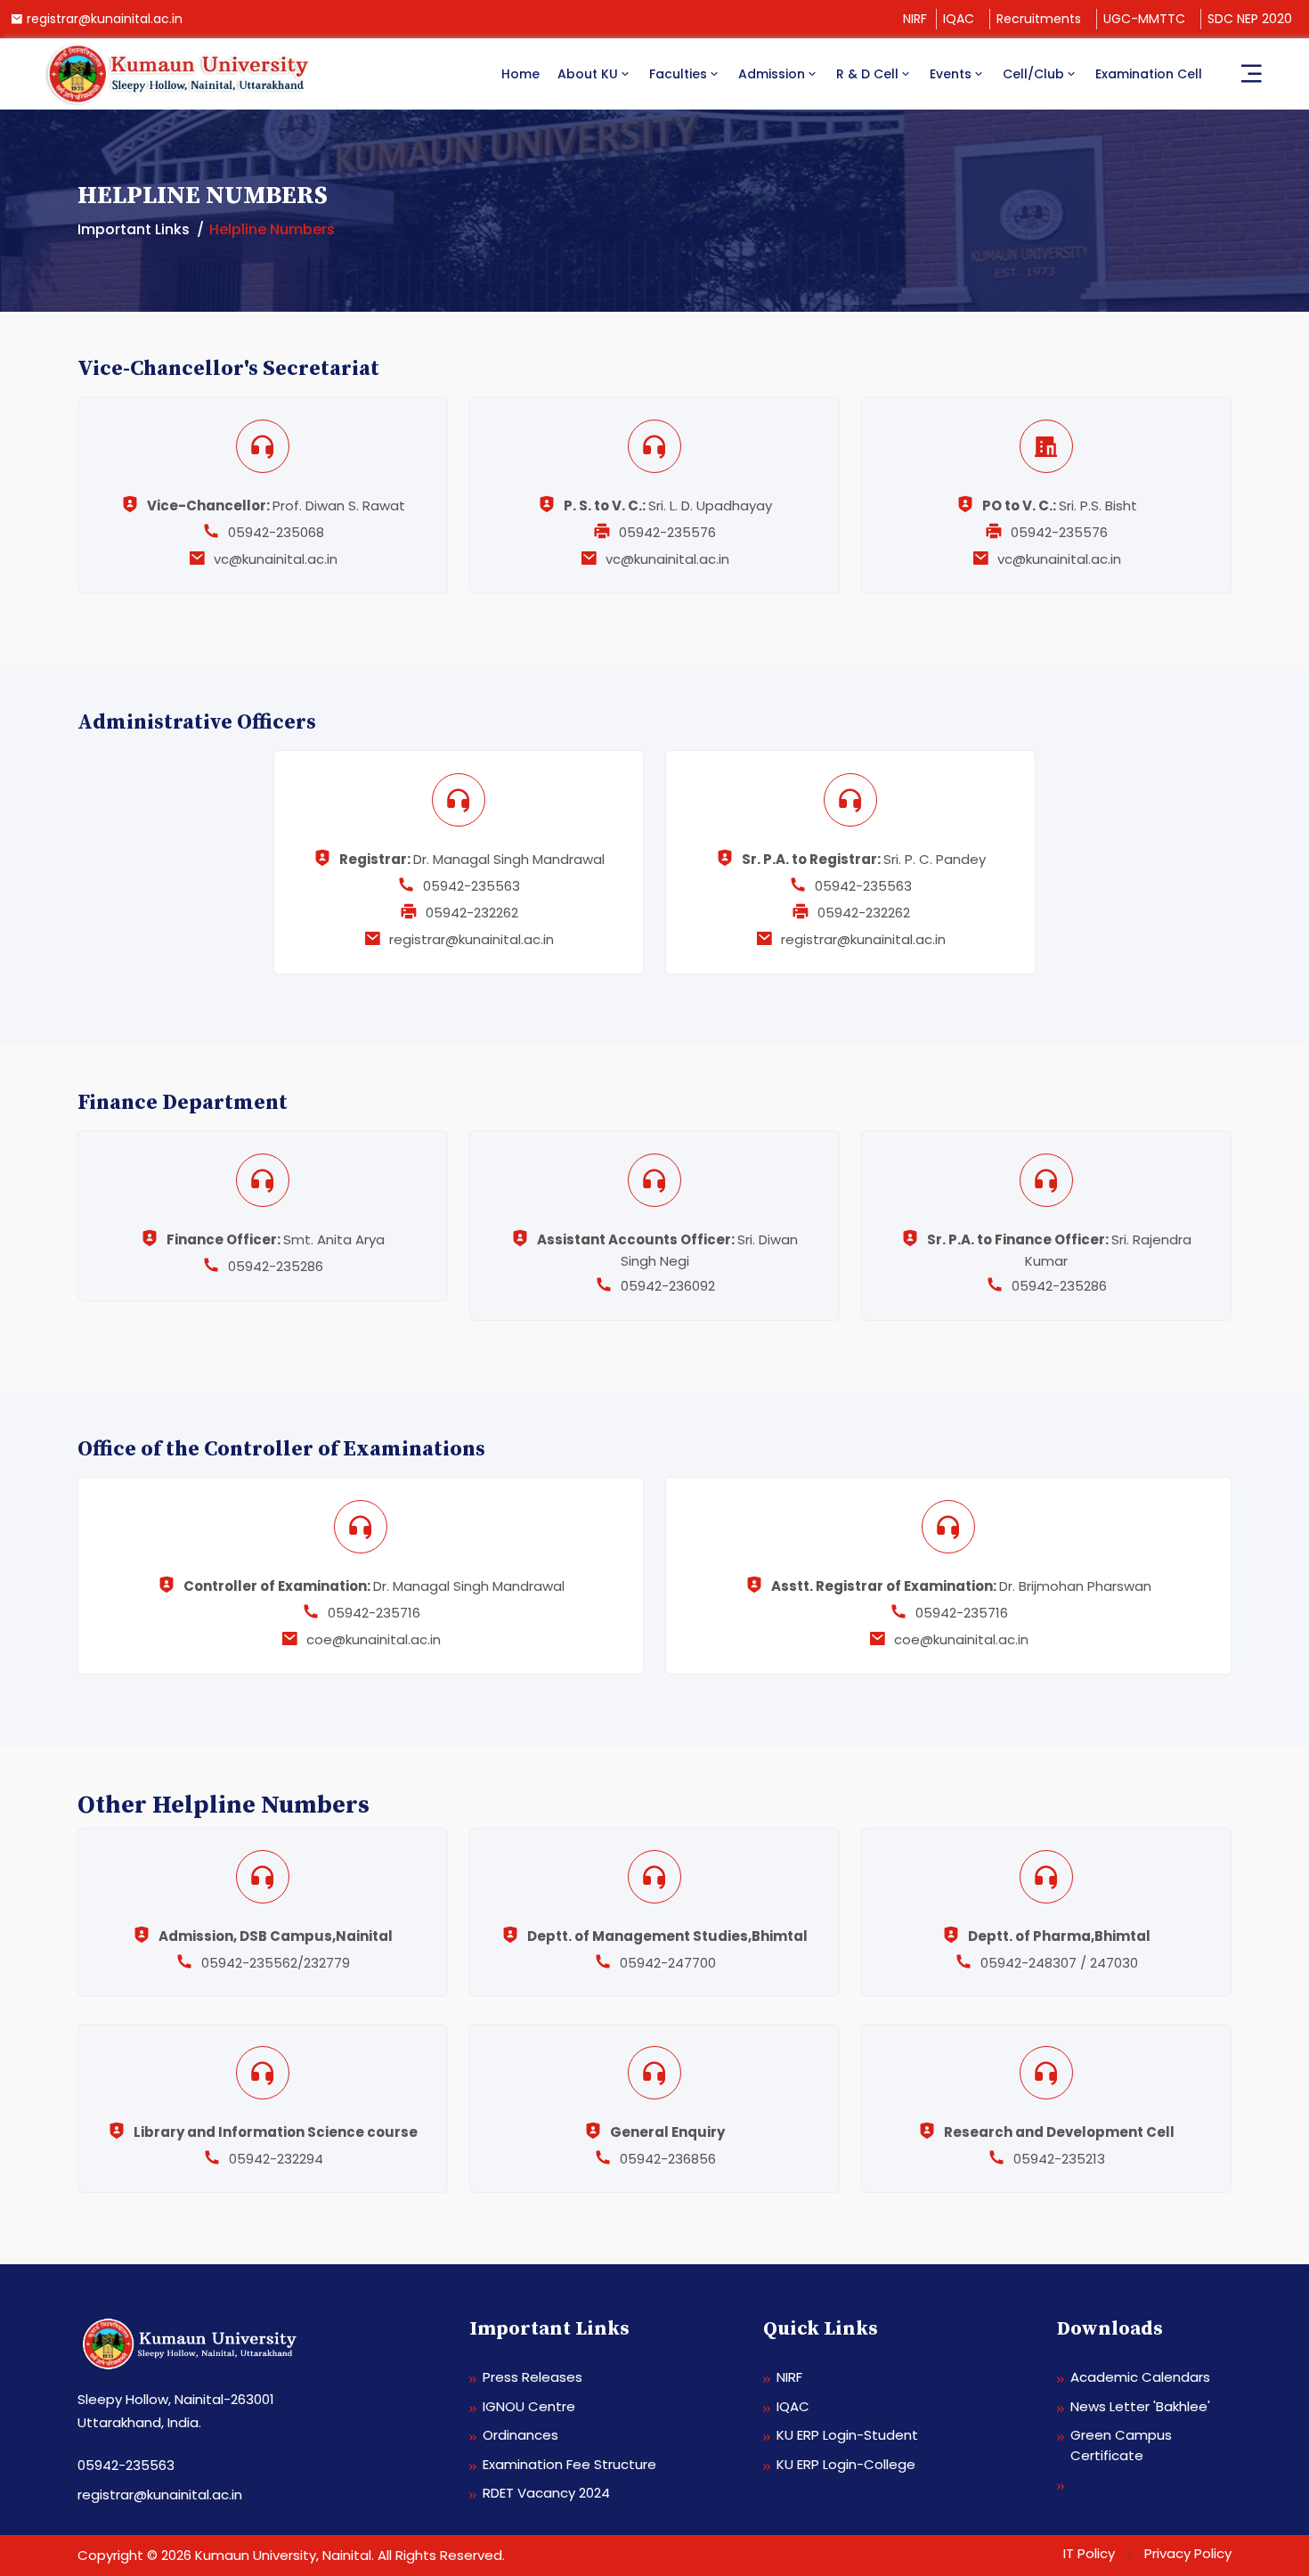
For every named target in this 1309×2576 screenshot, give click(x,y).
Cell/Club (1033, 74)
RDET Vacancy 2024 (546, 2493)
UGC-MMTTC (1144, 19)
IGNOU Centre (529, 2406)
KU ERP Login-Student (847, 2435)
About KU (588, 74)
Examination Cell (1149, 74)
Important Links (134, 229)
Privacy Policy (1188, 2553)
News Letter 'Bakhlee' (1140, 2406)
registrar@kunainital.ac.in (105, 19)
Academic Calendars (1140, 2377)
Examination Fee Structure (569, 2464)
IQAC (959, 19)
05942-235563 (126, 2465)
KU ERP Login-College (846, 2464)
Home (520, 74)
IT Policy (1089, 2553)
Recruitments (1039, 19)
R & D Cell (867, 74)
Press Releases (533, 2377)
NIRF (915, 19)
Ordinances (520, 2435)
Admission (772, 74)
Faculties (678, 74)
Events (951, 74)
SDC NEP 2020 (1250, 19)
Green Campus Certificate (1121, 2445)
